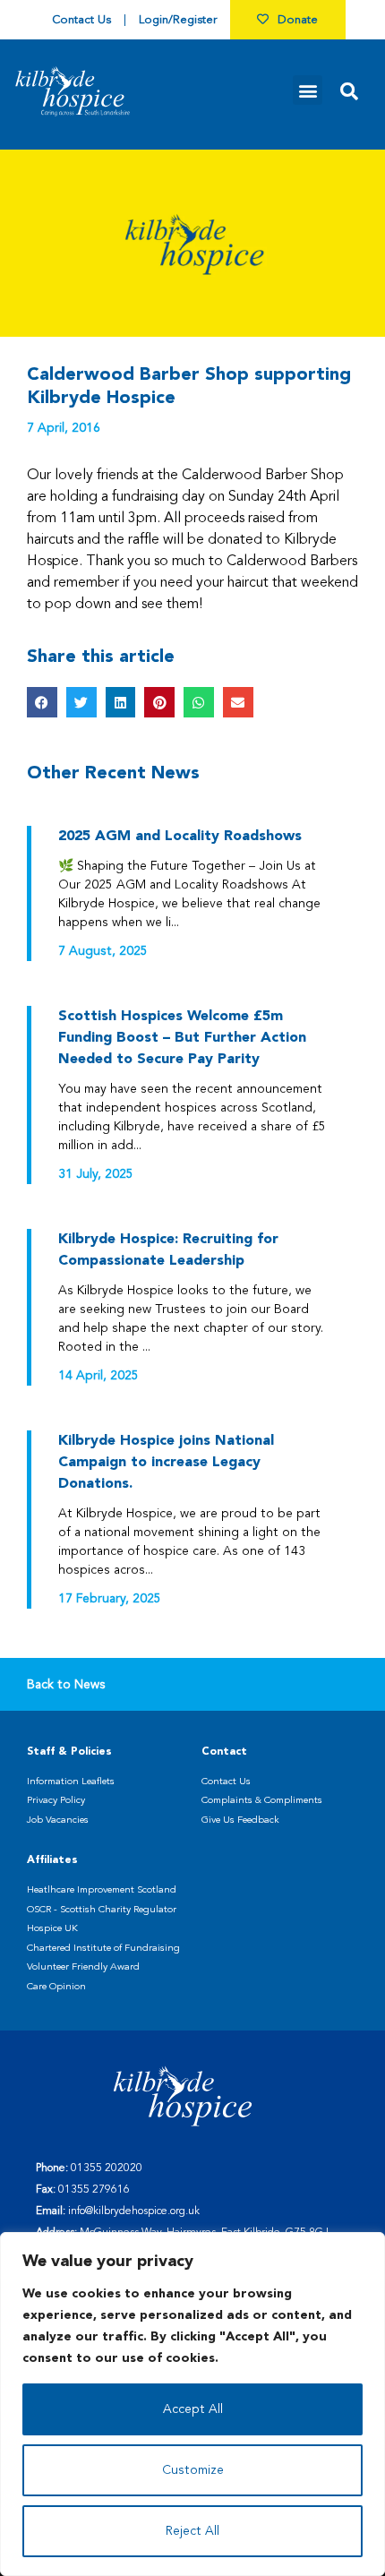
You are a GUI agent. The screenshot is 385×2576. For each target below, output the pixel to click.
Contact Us (81, 20)
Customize (193, 2470)
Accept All (193, 2409)
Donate (298, 20)
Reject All (192, 2531)
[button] (308, 90)
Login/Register (178, 20)
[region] (192, 2404)
